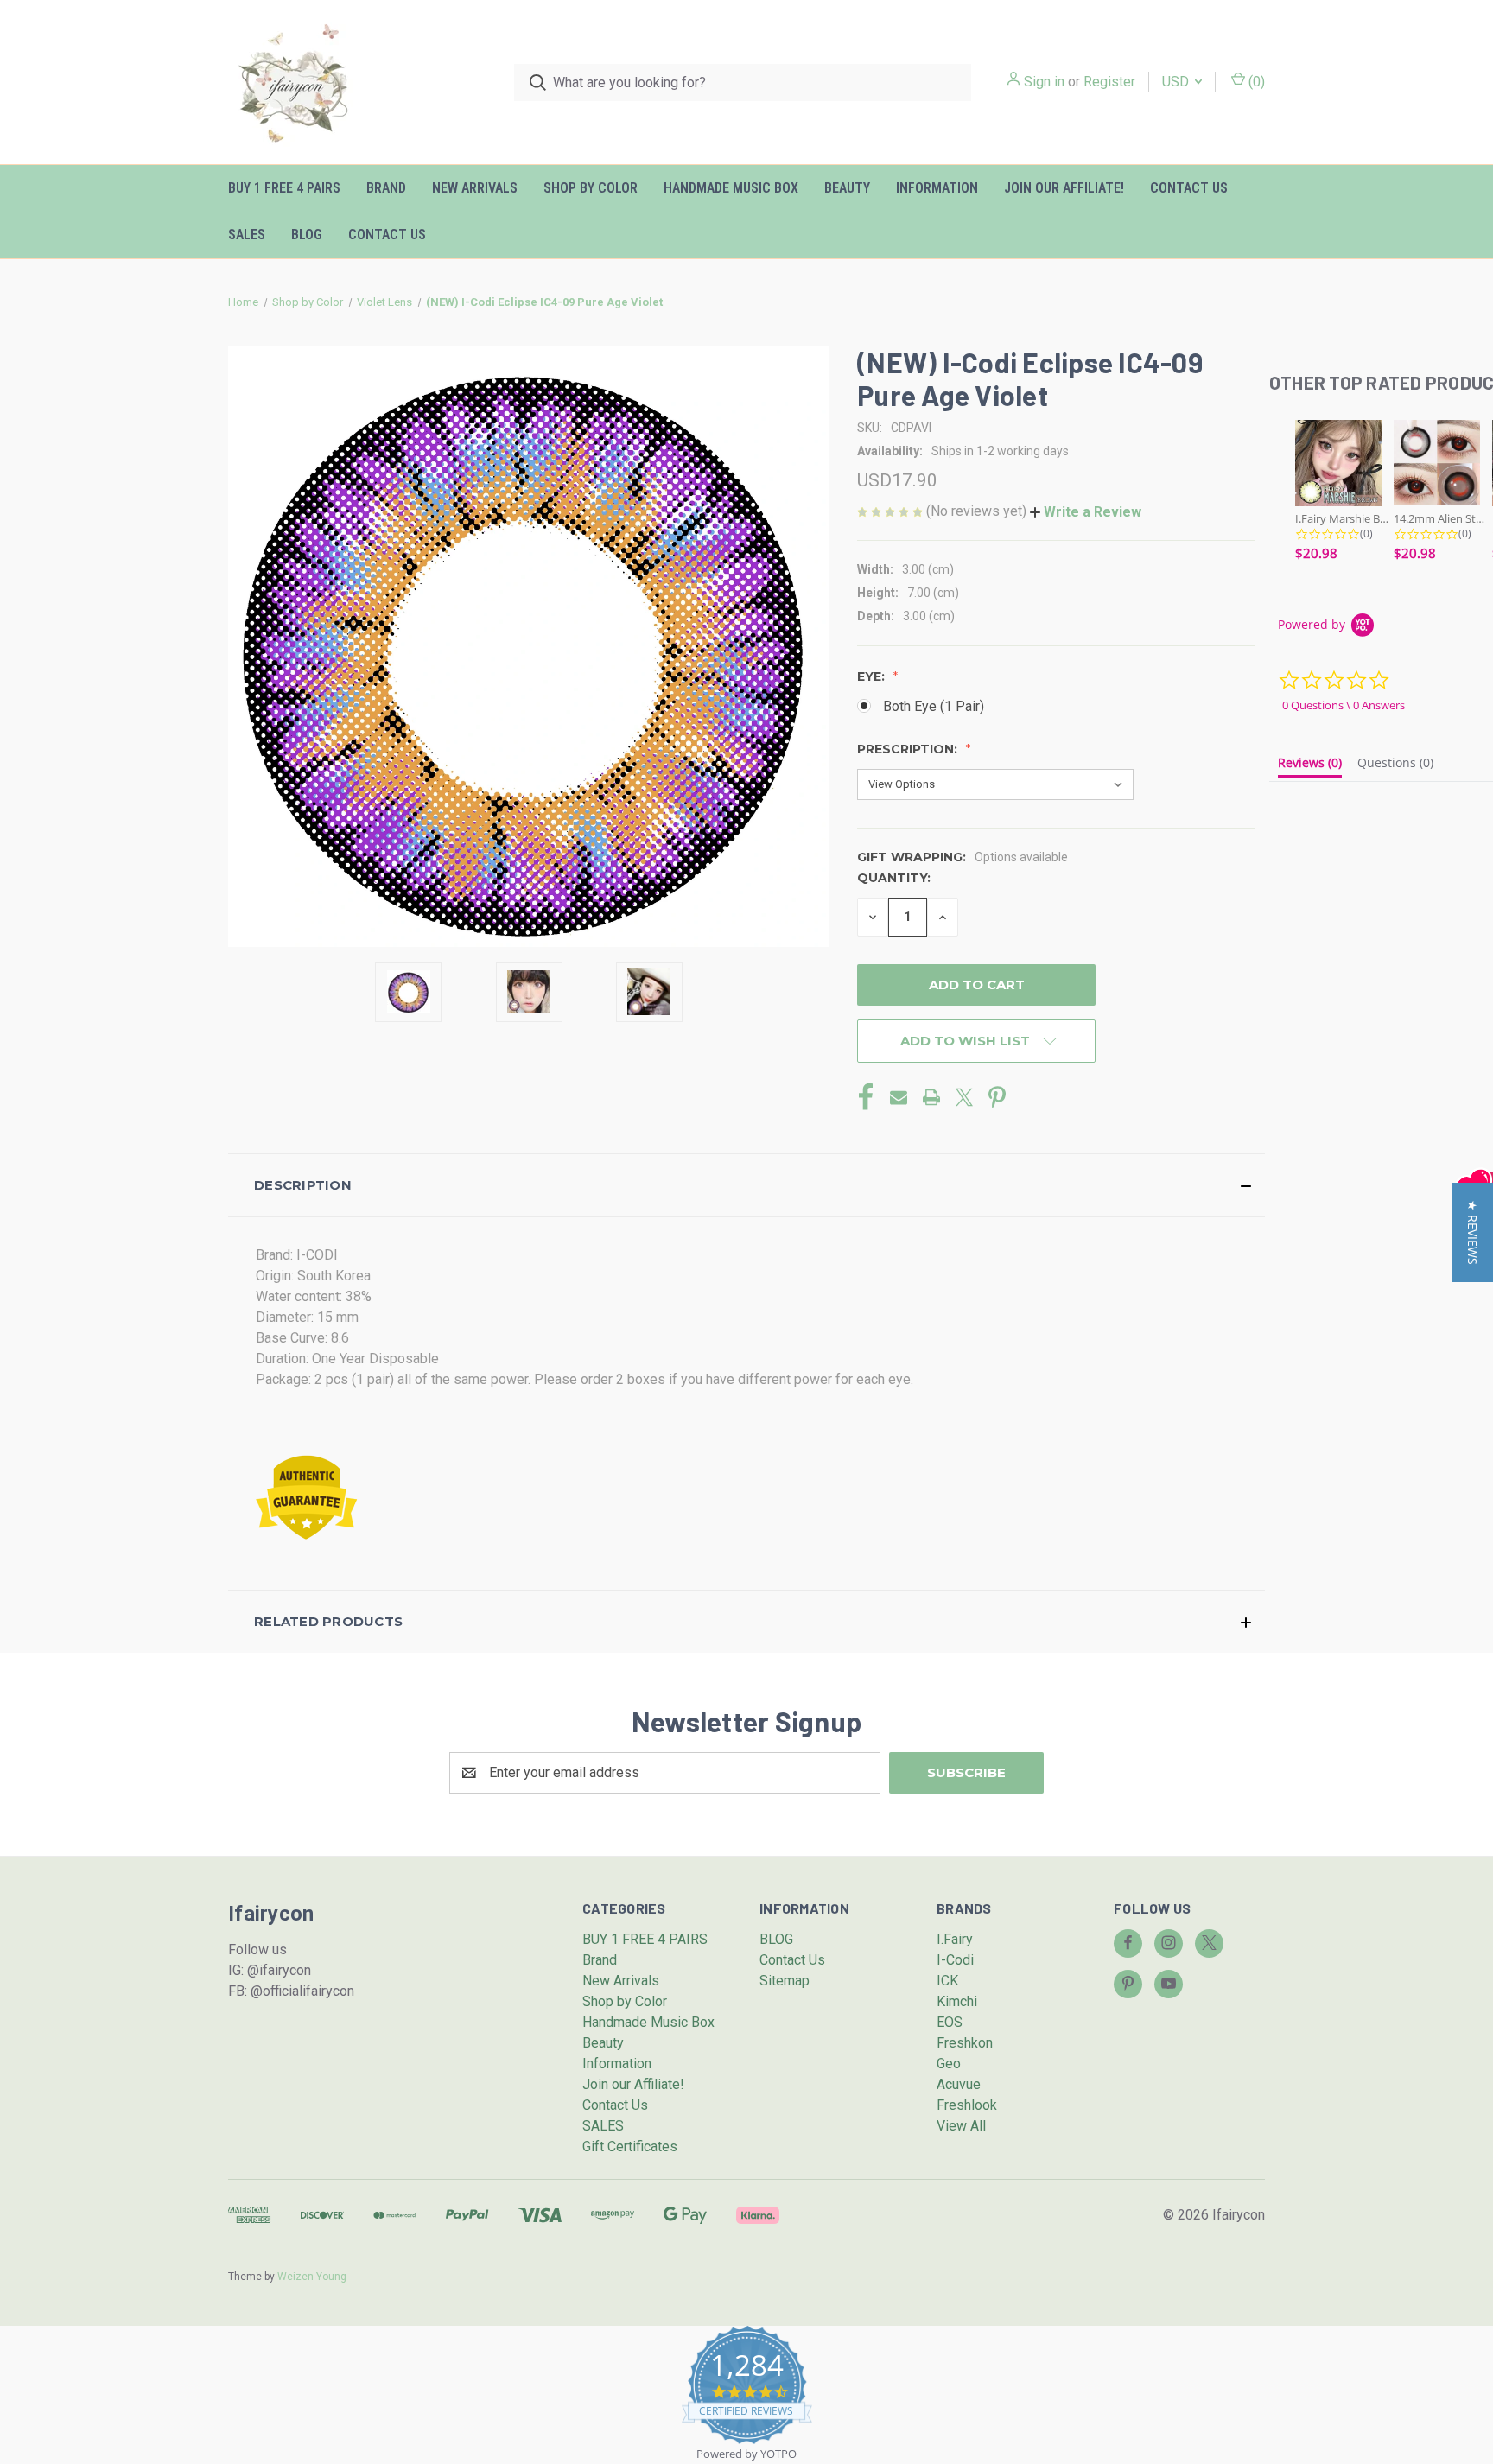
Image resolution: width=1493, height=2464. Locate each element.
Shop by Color (591, 188)
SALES (247, 235)
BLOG (307, 235)
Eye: (873, 676)
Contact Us (1189, 188)
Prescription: (909, 749)
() (1255, 82)
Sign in (1044, 82)
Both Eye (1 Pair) (934, 706)
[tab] (1310, 766)
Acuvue (959, 2084)
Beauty (847, 188)
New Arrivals (475, 188)
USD (1177, 82)
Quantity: (894, 878)
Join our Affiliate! (1064, 188)
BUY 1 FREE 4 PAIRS (284, 188)
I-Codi (955, 1960)
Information (937, 188)
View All (961, 2126)
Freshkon (965, 2043)
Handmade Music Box (731, 188)
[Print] (931, 1097)
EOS (950, 2022)
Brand (386, 188)
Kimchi (957, 2001)
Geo (949, 2064)
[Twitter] (964, 1097)
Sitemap (785, 1981)
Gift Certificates (630, 2146)
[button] (1086, 512)
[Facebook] (866, 1097)
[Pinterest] (997, 1097)
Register (1109, 82)
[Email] (899, 1097)
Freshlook (967, 2105)
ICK (947, 1981)
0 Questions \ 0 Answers (1344, 705)
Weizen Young (312, 2277)
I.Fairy (955, 1939)
